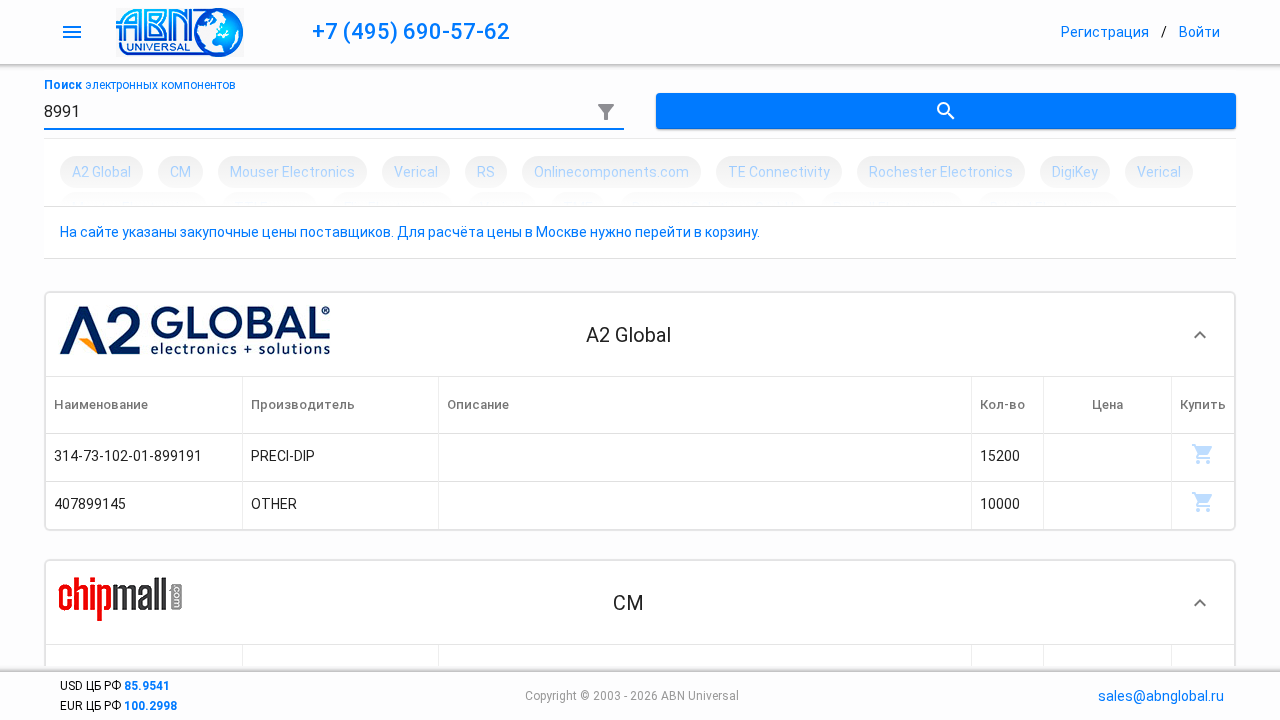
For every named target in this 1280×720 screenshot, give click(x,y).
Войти (1199, 32)
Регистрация (1105, 32)
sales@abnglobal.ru (1161, 696)
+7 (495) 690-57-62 (411, 31)
